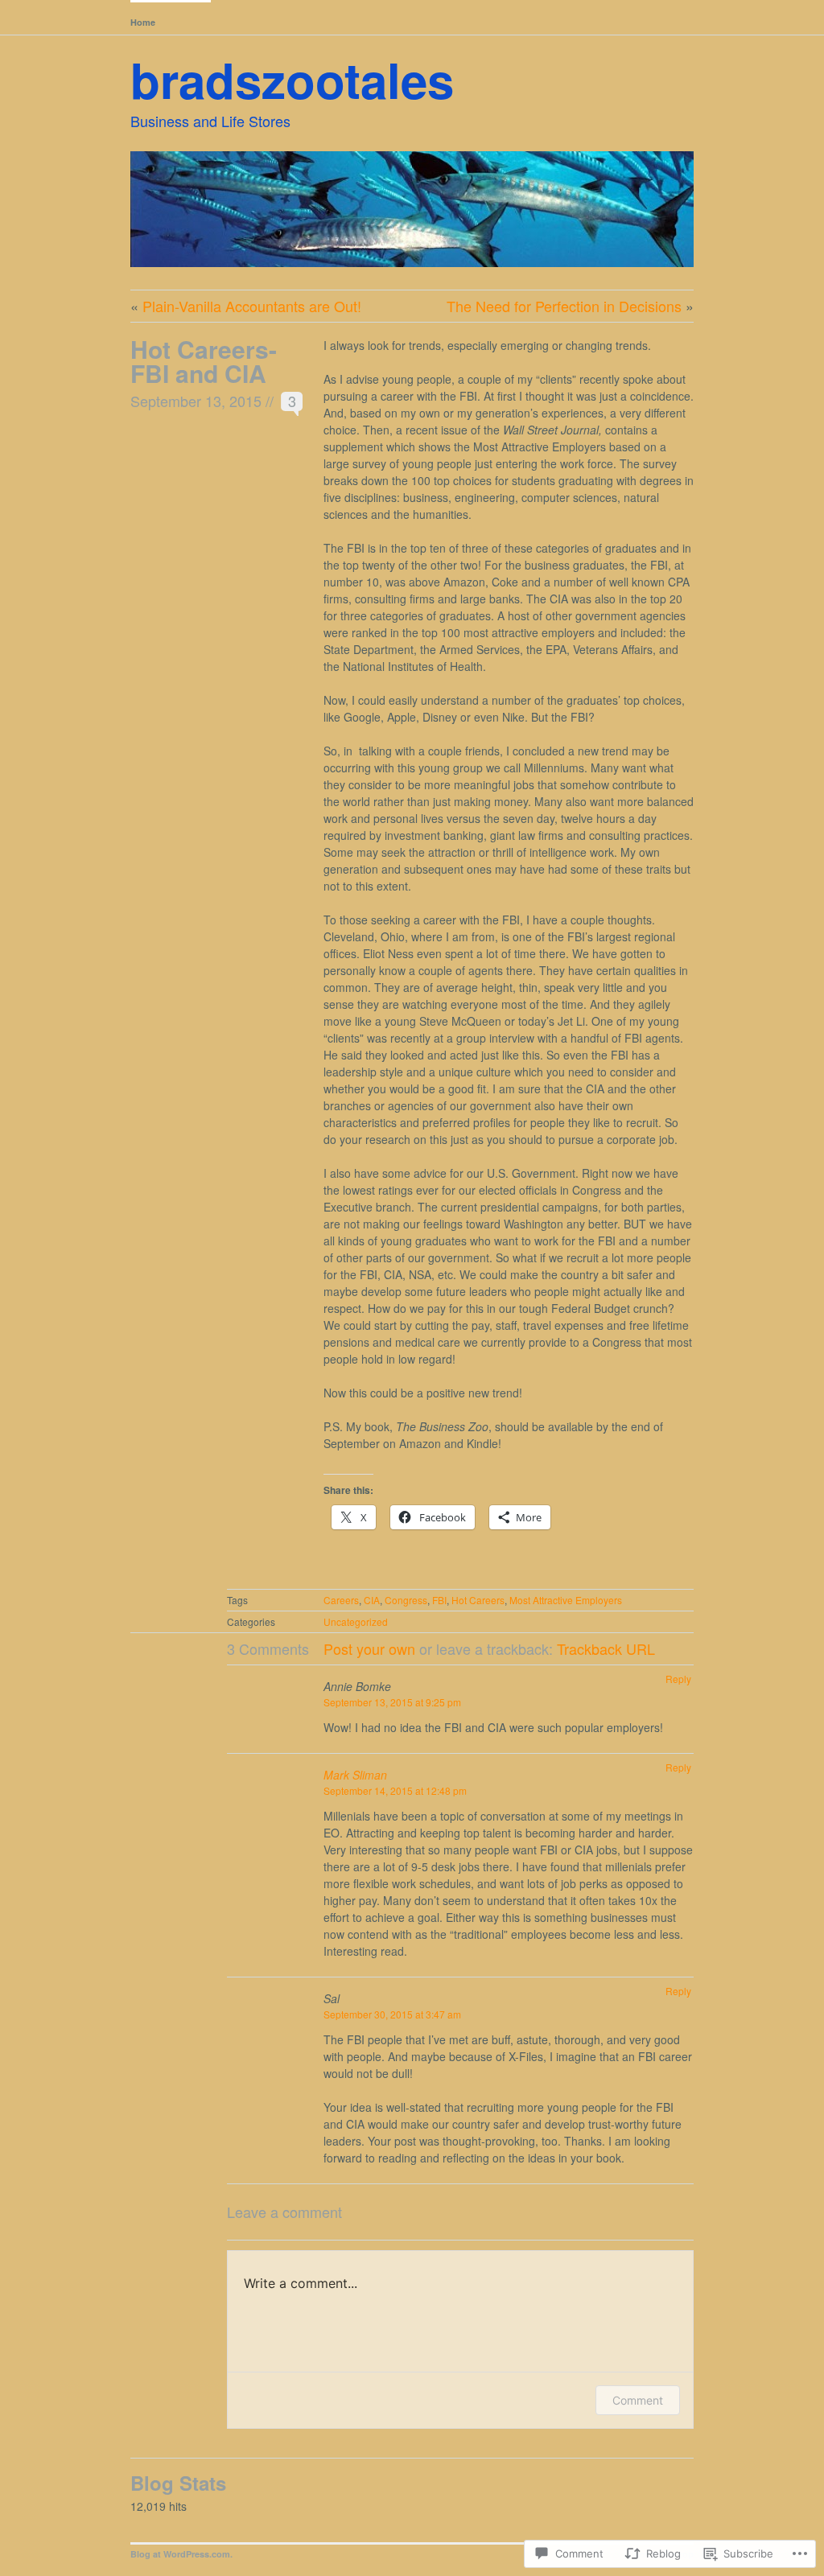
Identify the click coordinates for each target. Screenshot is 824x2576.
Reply (678, 1679)
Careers (341, 1600)
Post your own (369, 1648)
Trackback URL (606, 1648)
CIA (372, 1600)
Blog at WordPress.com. (181, 2554)
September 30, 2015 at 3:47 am (392, 2014)
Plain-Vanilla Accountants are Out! (252, 306)
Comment (638, 2400)
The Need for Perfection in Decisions (564, 306)
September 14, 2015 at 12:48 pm (395, 1790)
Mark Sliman (355, 1775)
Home (143, 22)
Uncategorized (356, 1621)
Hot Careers (478, 1600)
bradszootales (292, 79)
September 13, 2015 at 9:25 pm (392, 1702)
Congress (406, 1600)
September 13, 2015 (196, 401)
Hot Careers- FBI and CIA (204, 361)
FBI (439, 1600)
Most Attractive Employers (566, 1600)
